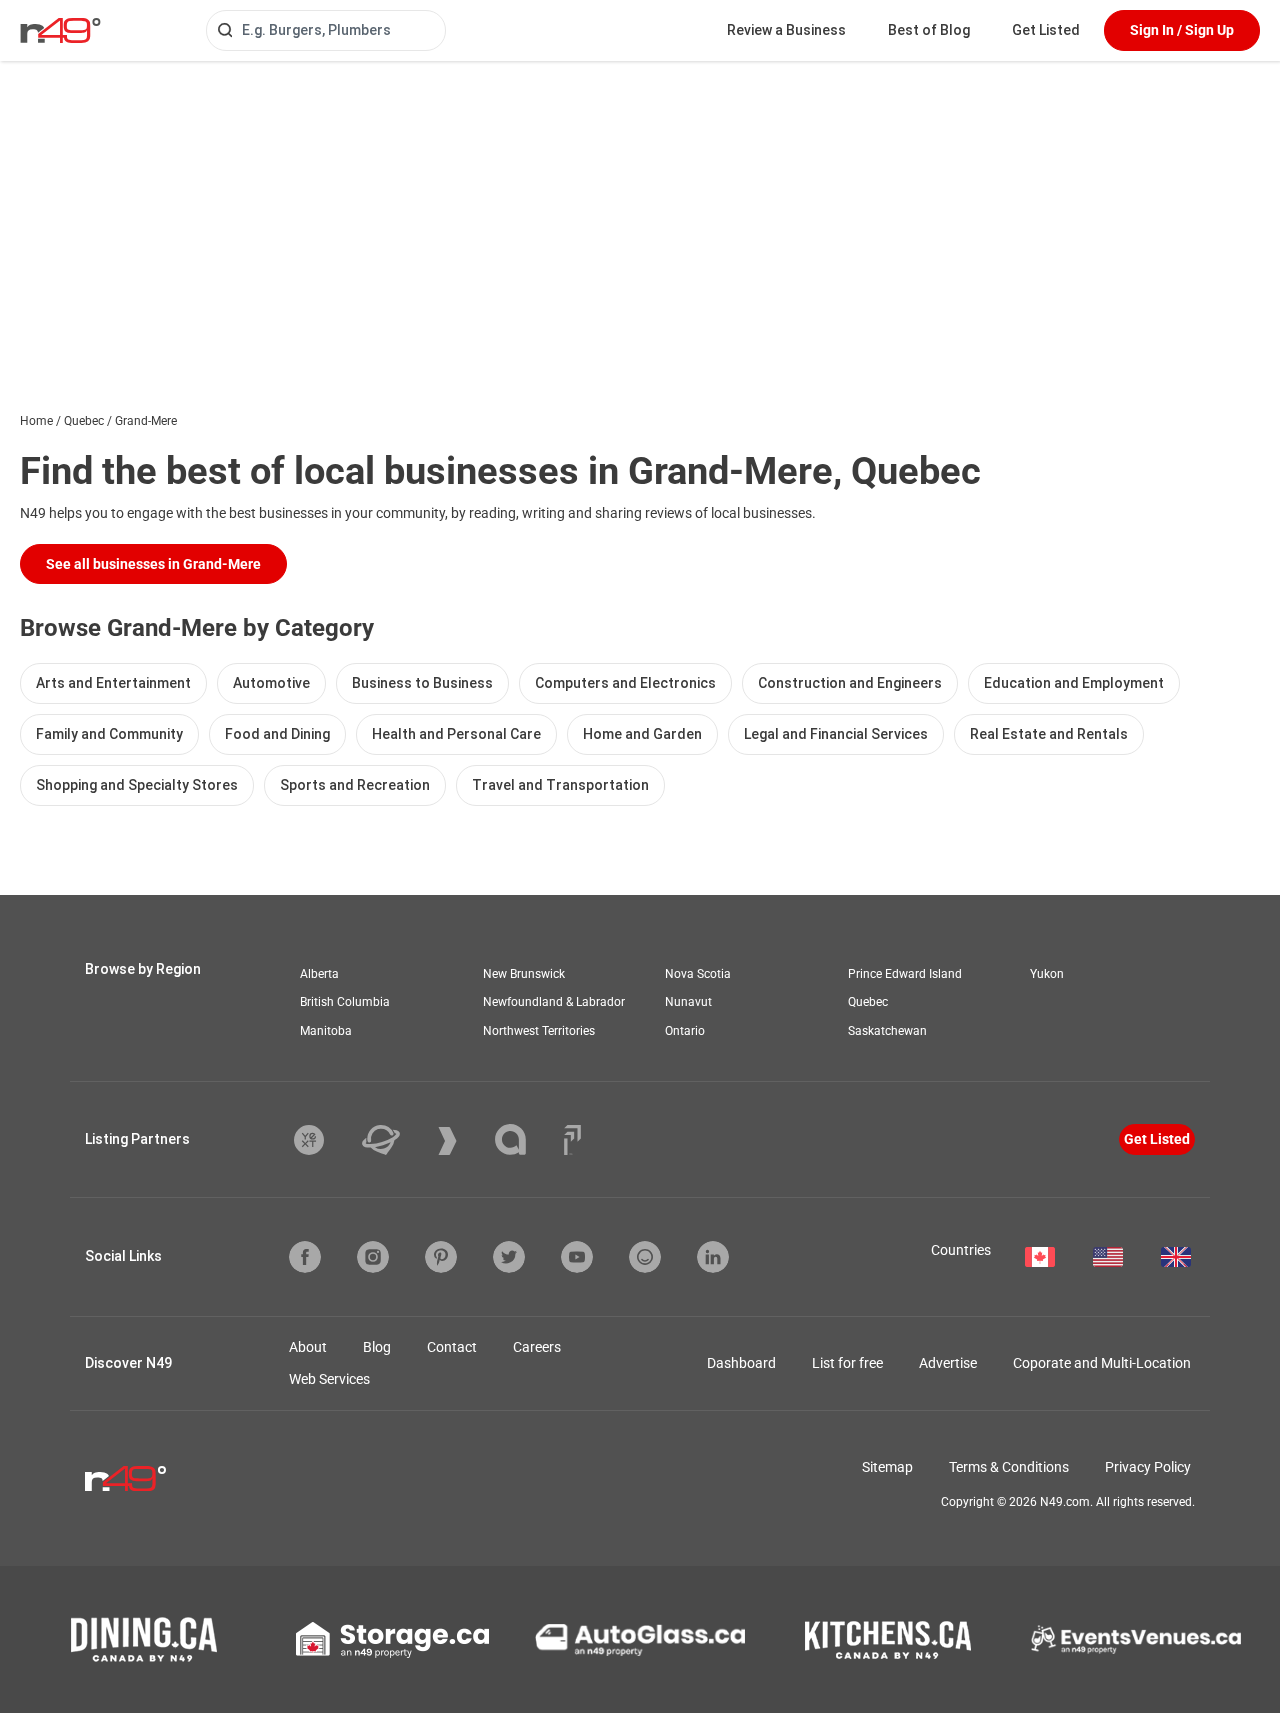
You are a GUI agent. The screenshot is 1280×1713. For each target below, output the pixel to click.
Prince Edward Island (905, 974)
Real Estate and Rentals (1049, 734)
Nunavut (688, 1002)
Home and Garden (642, 734)
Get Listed (1046, 30)
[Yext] (324, 1140)
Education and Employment (1074, 683)
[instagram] (373, 1257)
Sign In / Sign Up (1182, 30)
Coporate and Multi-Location (1102, 1363)
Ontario (685, 1031)
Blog (377, 1347)
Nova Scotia (698, 974)
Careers (537, 1347)
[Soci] (572, 1140)
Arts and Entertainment (113, 683)
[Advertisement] (640, 211)
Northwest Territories (539, 1031)
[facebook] (305, 1257)
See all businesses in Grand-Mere (153, 564)
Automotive (271, 683)
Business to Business (422, 683)
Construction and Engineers (850, 683)
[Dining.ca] (144, 1639)
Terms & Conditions (1009, 1467)
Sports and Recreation (355, 785)
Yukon (1047, 974)
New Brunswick (524, 974)
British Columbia (345, 1002)
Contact (452, 1347)
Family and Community (109, 734)
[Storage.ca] (392, 1640)
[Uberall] (396, 1140)
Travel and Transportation (560, 785)
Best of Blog (929, 30)
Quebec (84, 421)
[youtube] (577, 1257)
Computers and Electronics (625, 683)
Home (36, 421)
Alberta (319, 974)
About (308, 1347)
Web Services (329, 1379)
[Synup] (462, 1141)
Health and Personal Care (456, 734)
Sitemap (887, 1467)
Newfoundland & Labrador (554, 1002)
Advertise (948, 1363)
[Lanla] (525, 1139)
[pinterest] (441, 1257)
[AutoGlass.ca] (640, 1640)
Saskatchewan (887, 1031)
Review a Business (786, 30)
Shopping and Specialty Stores (137, 785)
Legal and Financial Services (836, 734)
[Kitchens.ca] (888, 1640)
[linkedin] (713, 1257)
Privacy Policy (1148, 1467)
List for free (847, 1363)
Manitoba (326, 1031)
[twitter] (509, 1257)
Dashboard (741, 1363)
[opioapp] (645, 1257)
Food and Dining (277, 734)
